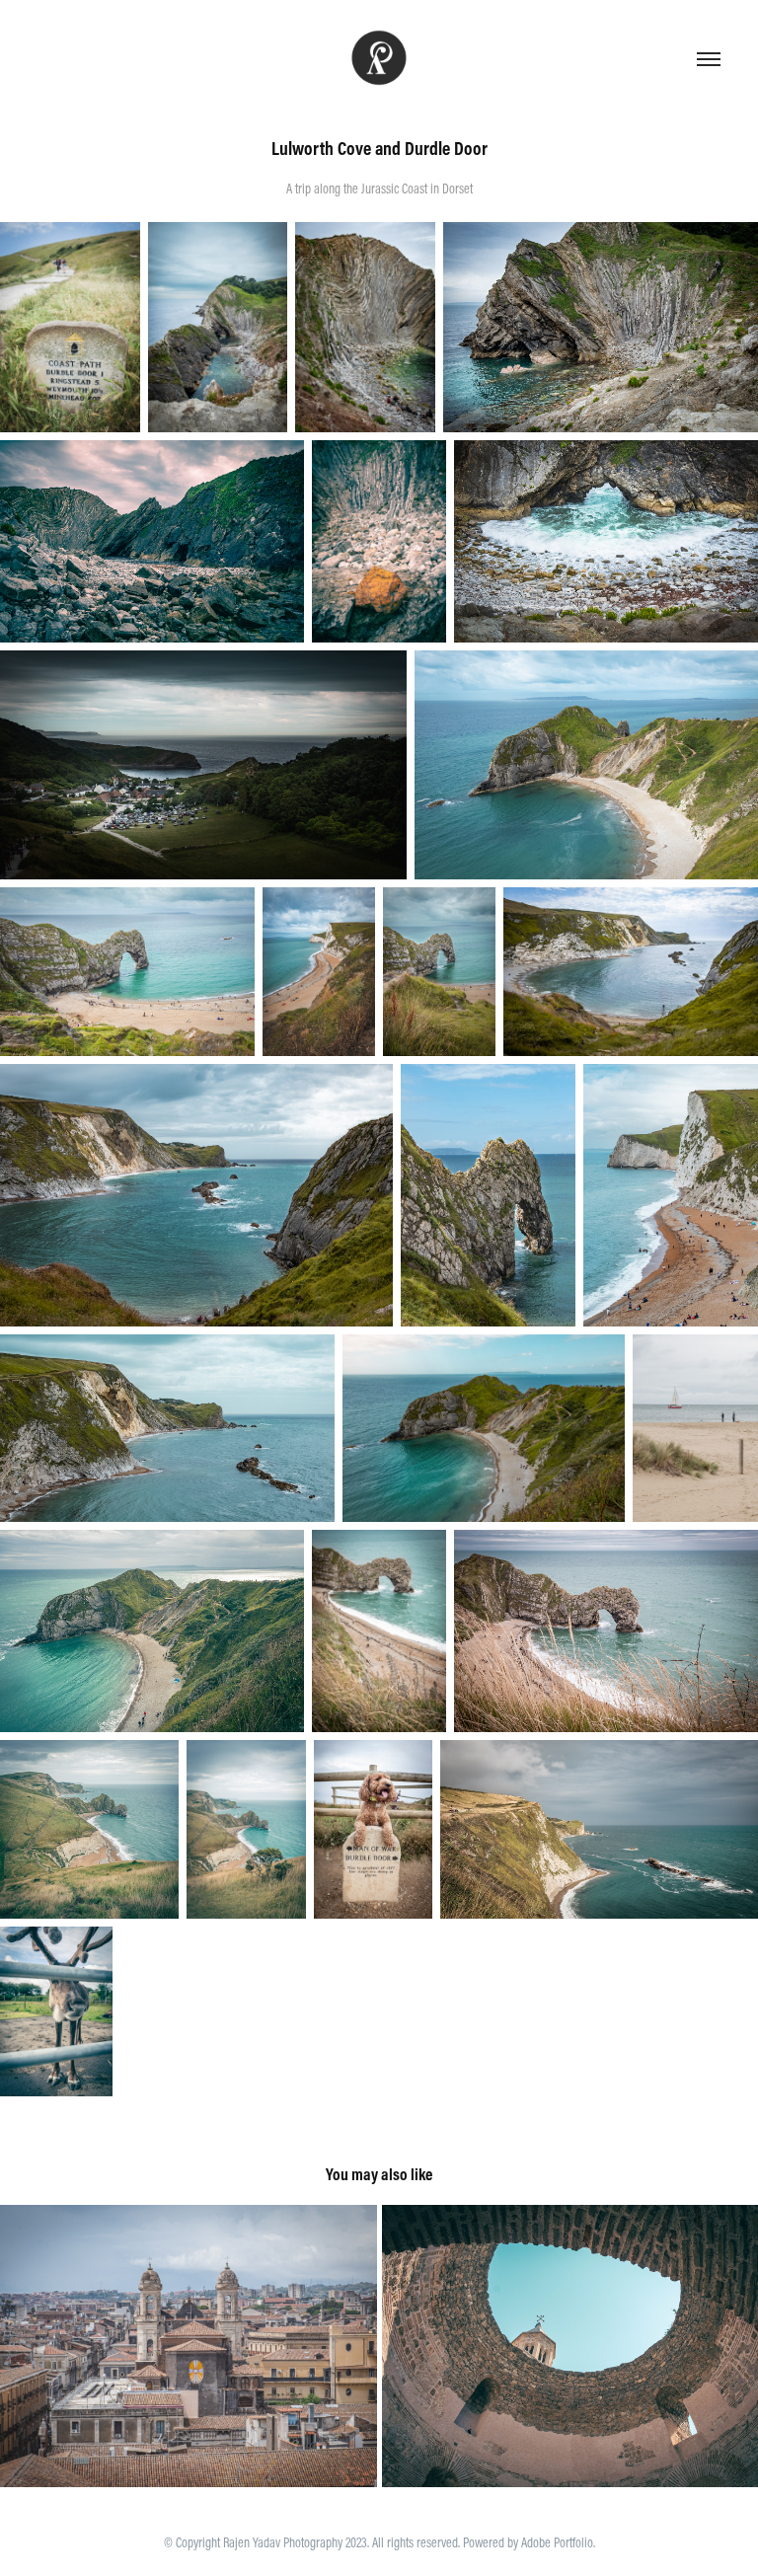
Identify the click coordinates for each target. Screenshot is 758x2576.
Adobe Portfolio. (558, 2542)
